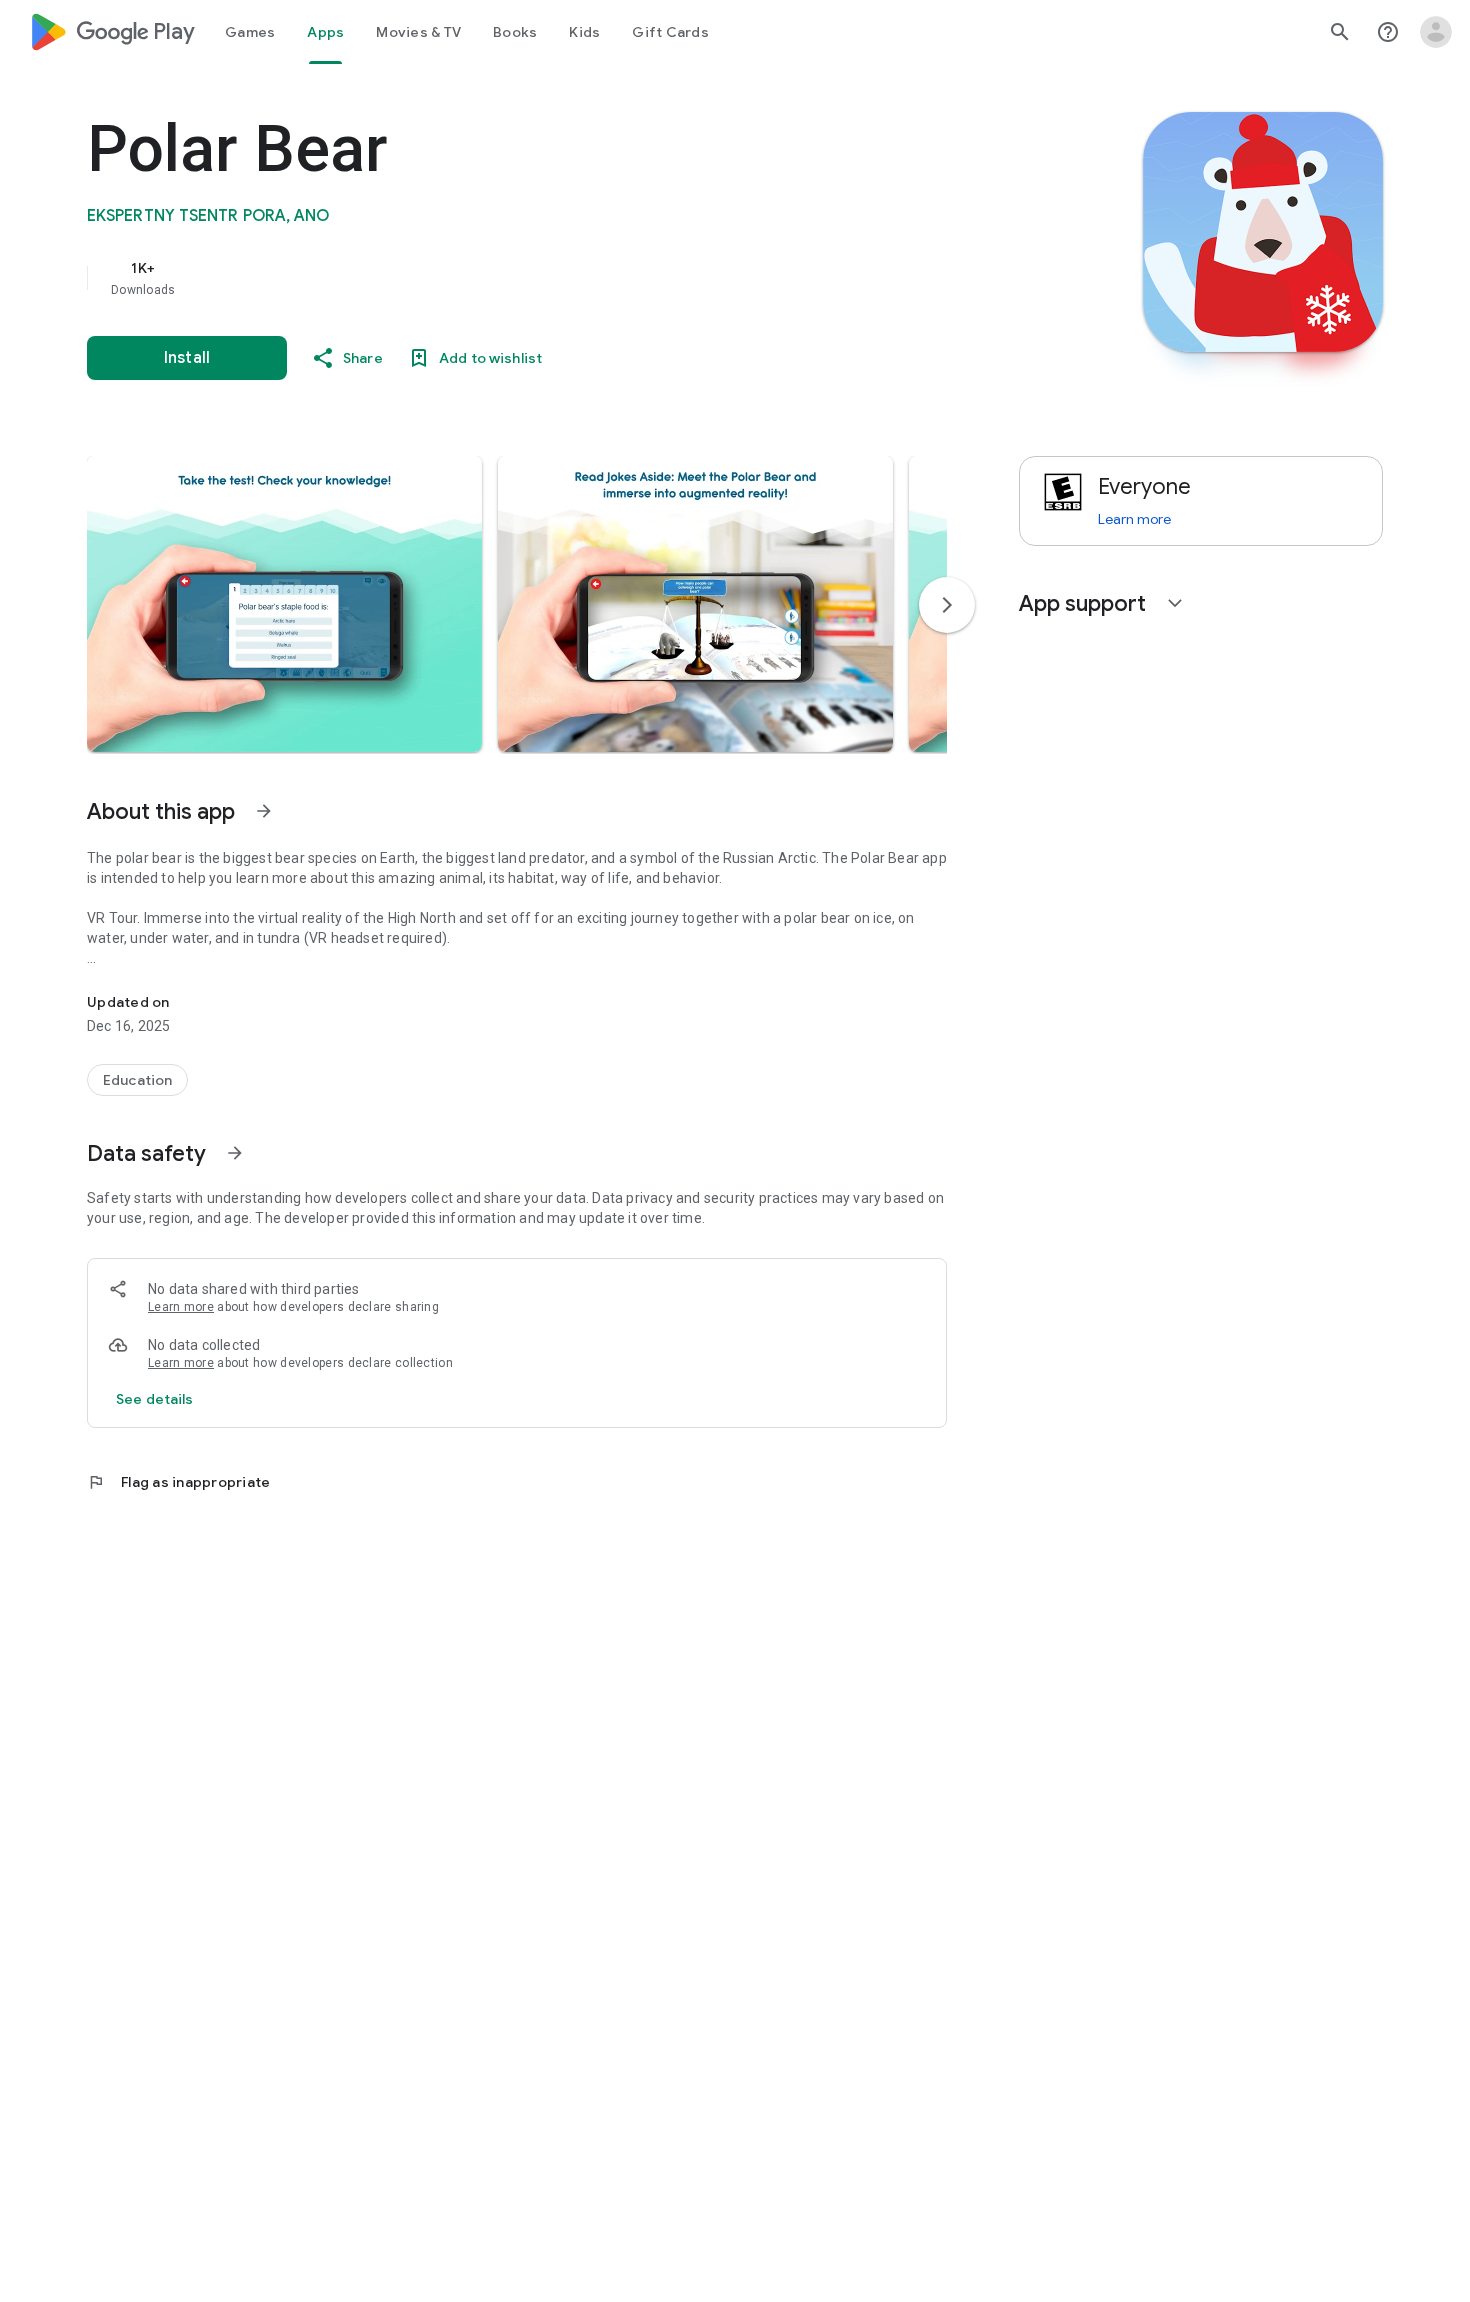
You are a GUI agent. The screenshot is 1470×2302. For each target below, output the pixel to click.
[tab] (250, 32)
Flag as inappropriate (178, 1482)
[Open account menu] (1436, 32)
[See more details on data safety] (155, 1399)
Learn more (181, 1307)
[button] (284, 604)
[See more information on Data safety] (235, 1153)
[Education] (137, 1080)
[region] (487, 278)
